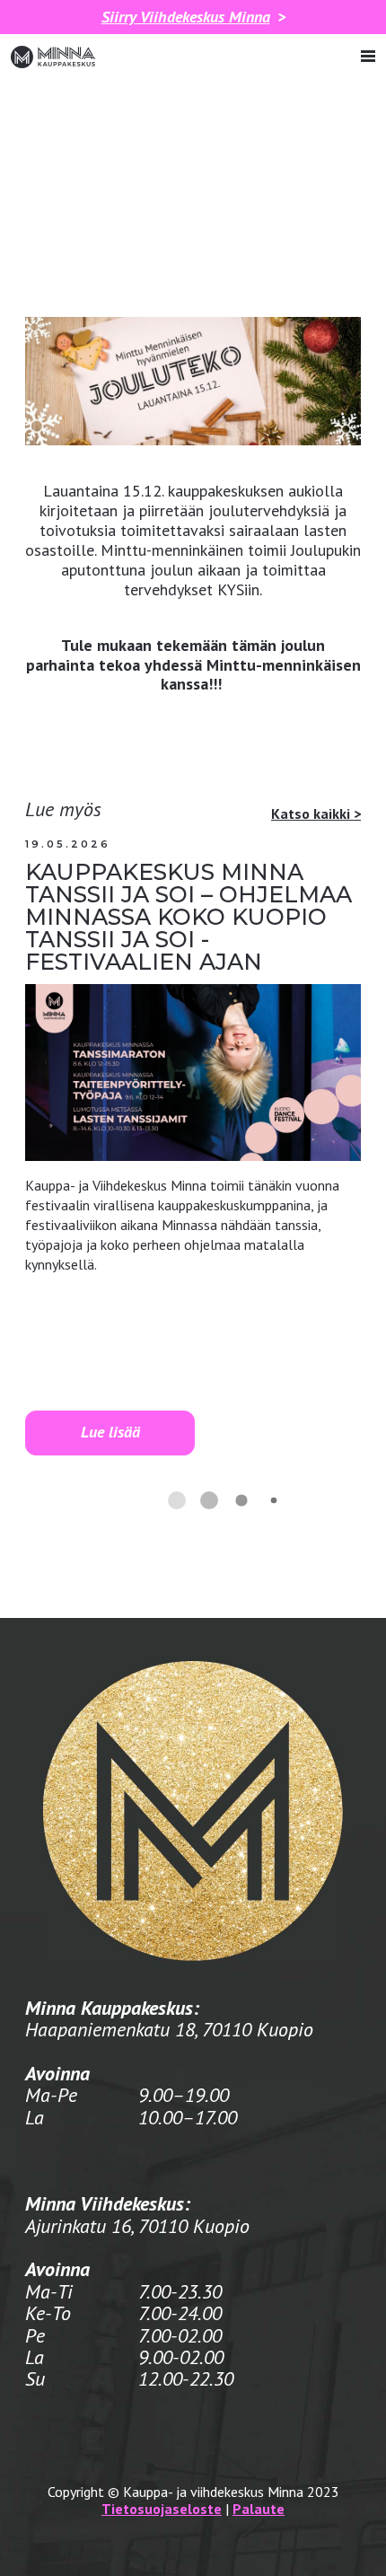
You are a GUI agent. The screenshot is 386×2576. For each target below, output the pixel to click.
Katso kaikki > (316, 813)
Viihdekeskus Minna (186, 17)
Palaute (259, 2509)
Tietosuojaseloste (162, 2509)
